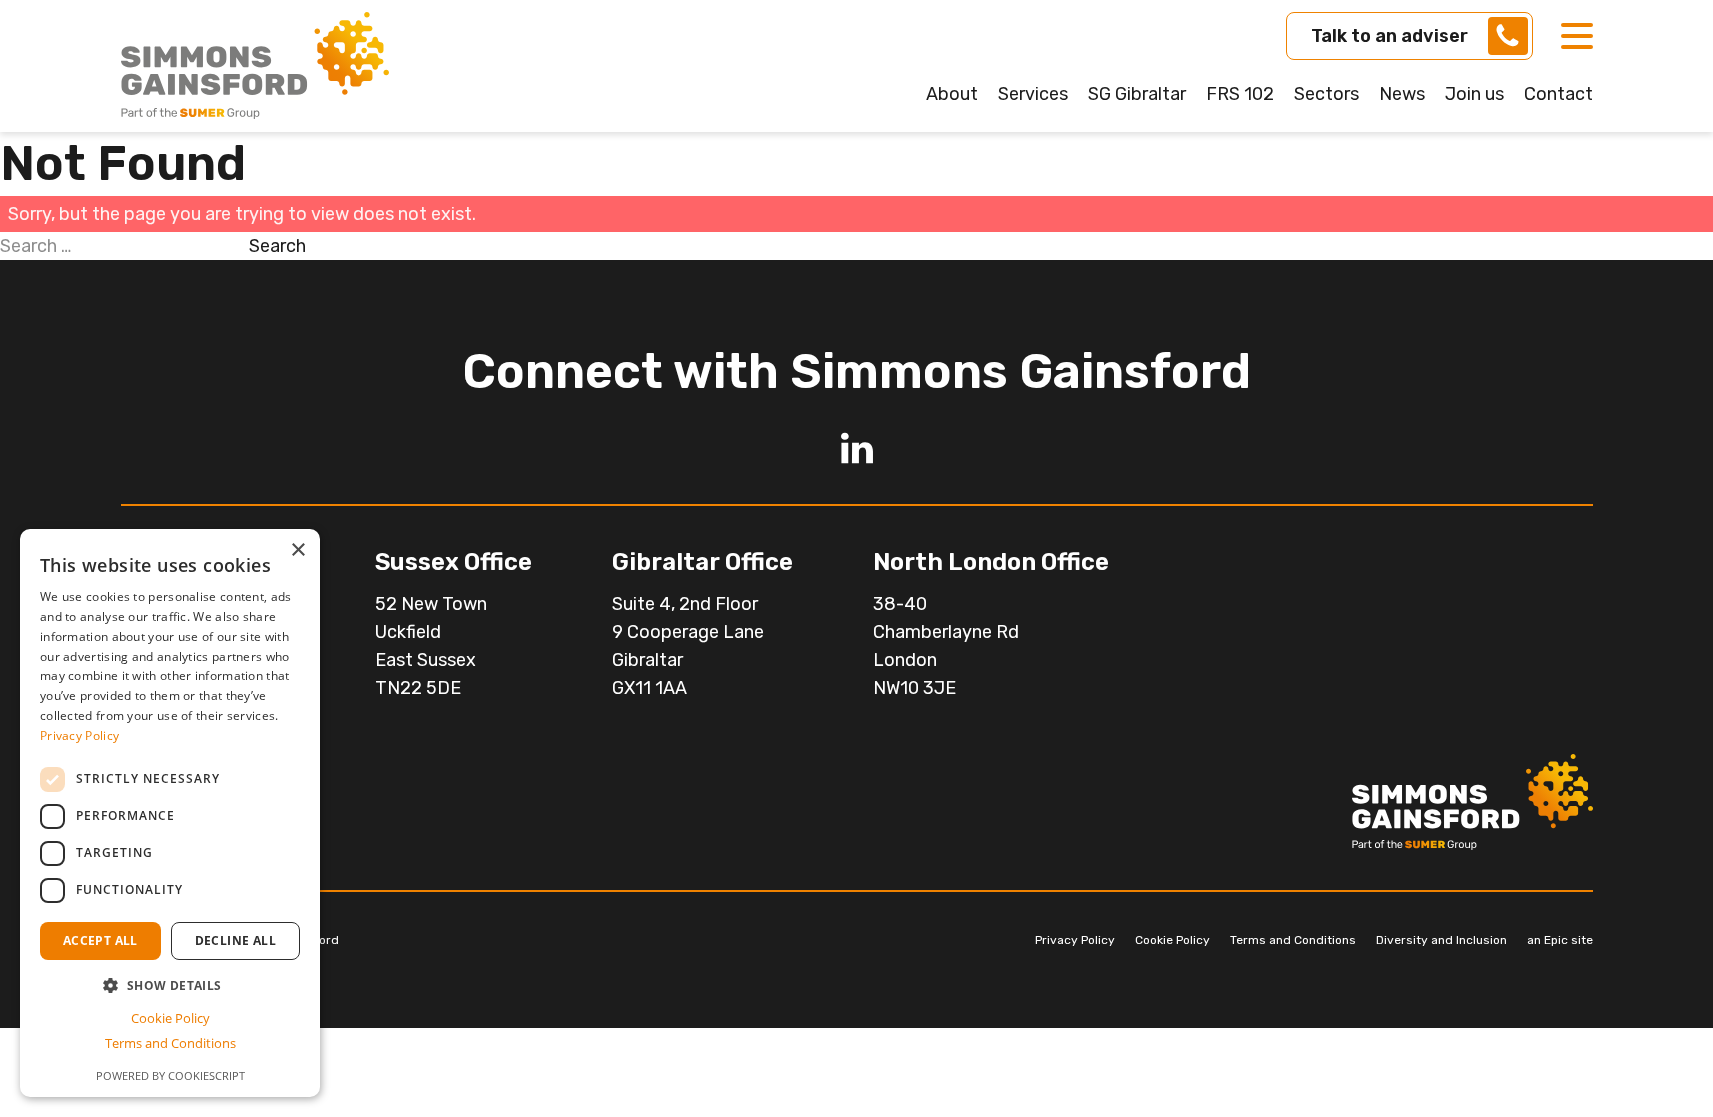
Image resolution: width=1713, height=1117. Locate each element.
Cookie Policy (1172, 940)
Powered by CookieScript (170, 1075)
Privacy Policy (1075, 940)
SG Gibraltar (1137, 94)
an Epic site (1560, 940)
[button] (170, 985)
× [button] (297, 550)
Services (1033, 94)
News (1402, 94)
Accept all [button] (100, 940)
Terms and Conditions (1293, 940)
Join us (1474, 94)
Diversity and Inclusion (1441, 940)
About (952, 94)
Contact (1558, 94)
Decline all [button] (235, 940)
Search (277, 246)
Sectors (1326, 94)
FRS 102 (1240, 94)
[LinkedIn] (857, 448)
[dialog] (170, 813)
